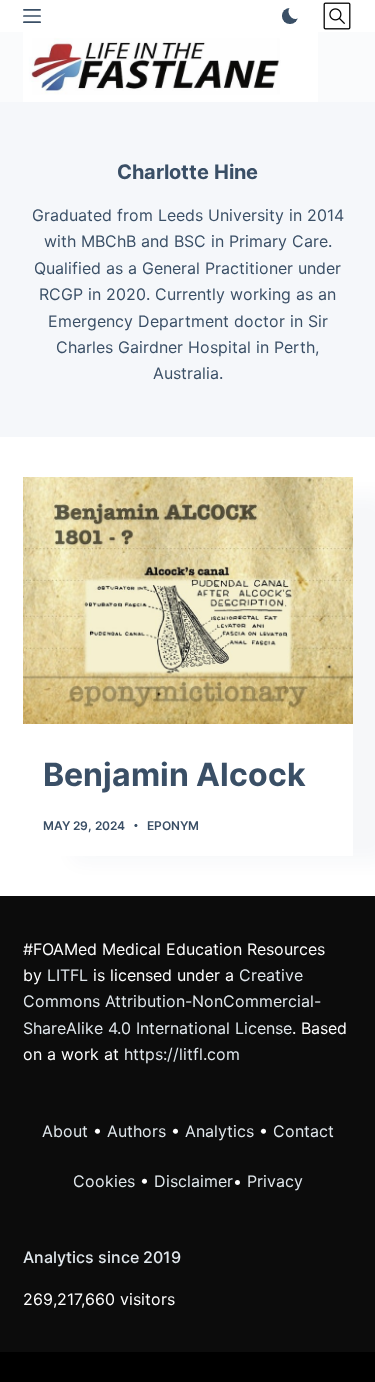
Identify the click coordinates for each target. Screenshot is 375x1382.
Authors (136, 1131)
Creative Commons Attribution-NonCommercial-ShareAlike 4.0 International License (172, 1001)
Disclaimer (193, 1181)
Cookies (106, 1181)
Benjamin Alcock (174, 774)
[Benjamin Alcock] (188, 601)
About (65, 1131)
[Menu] (32, 16)
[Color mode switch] (286, 16)
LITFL (67, 975)
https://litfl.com (182, 1054)
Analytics (219, 1131)
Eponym (173, 825)
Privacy (275, 1181)
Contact (303, 1131)
